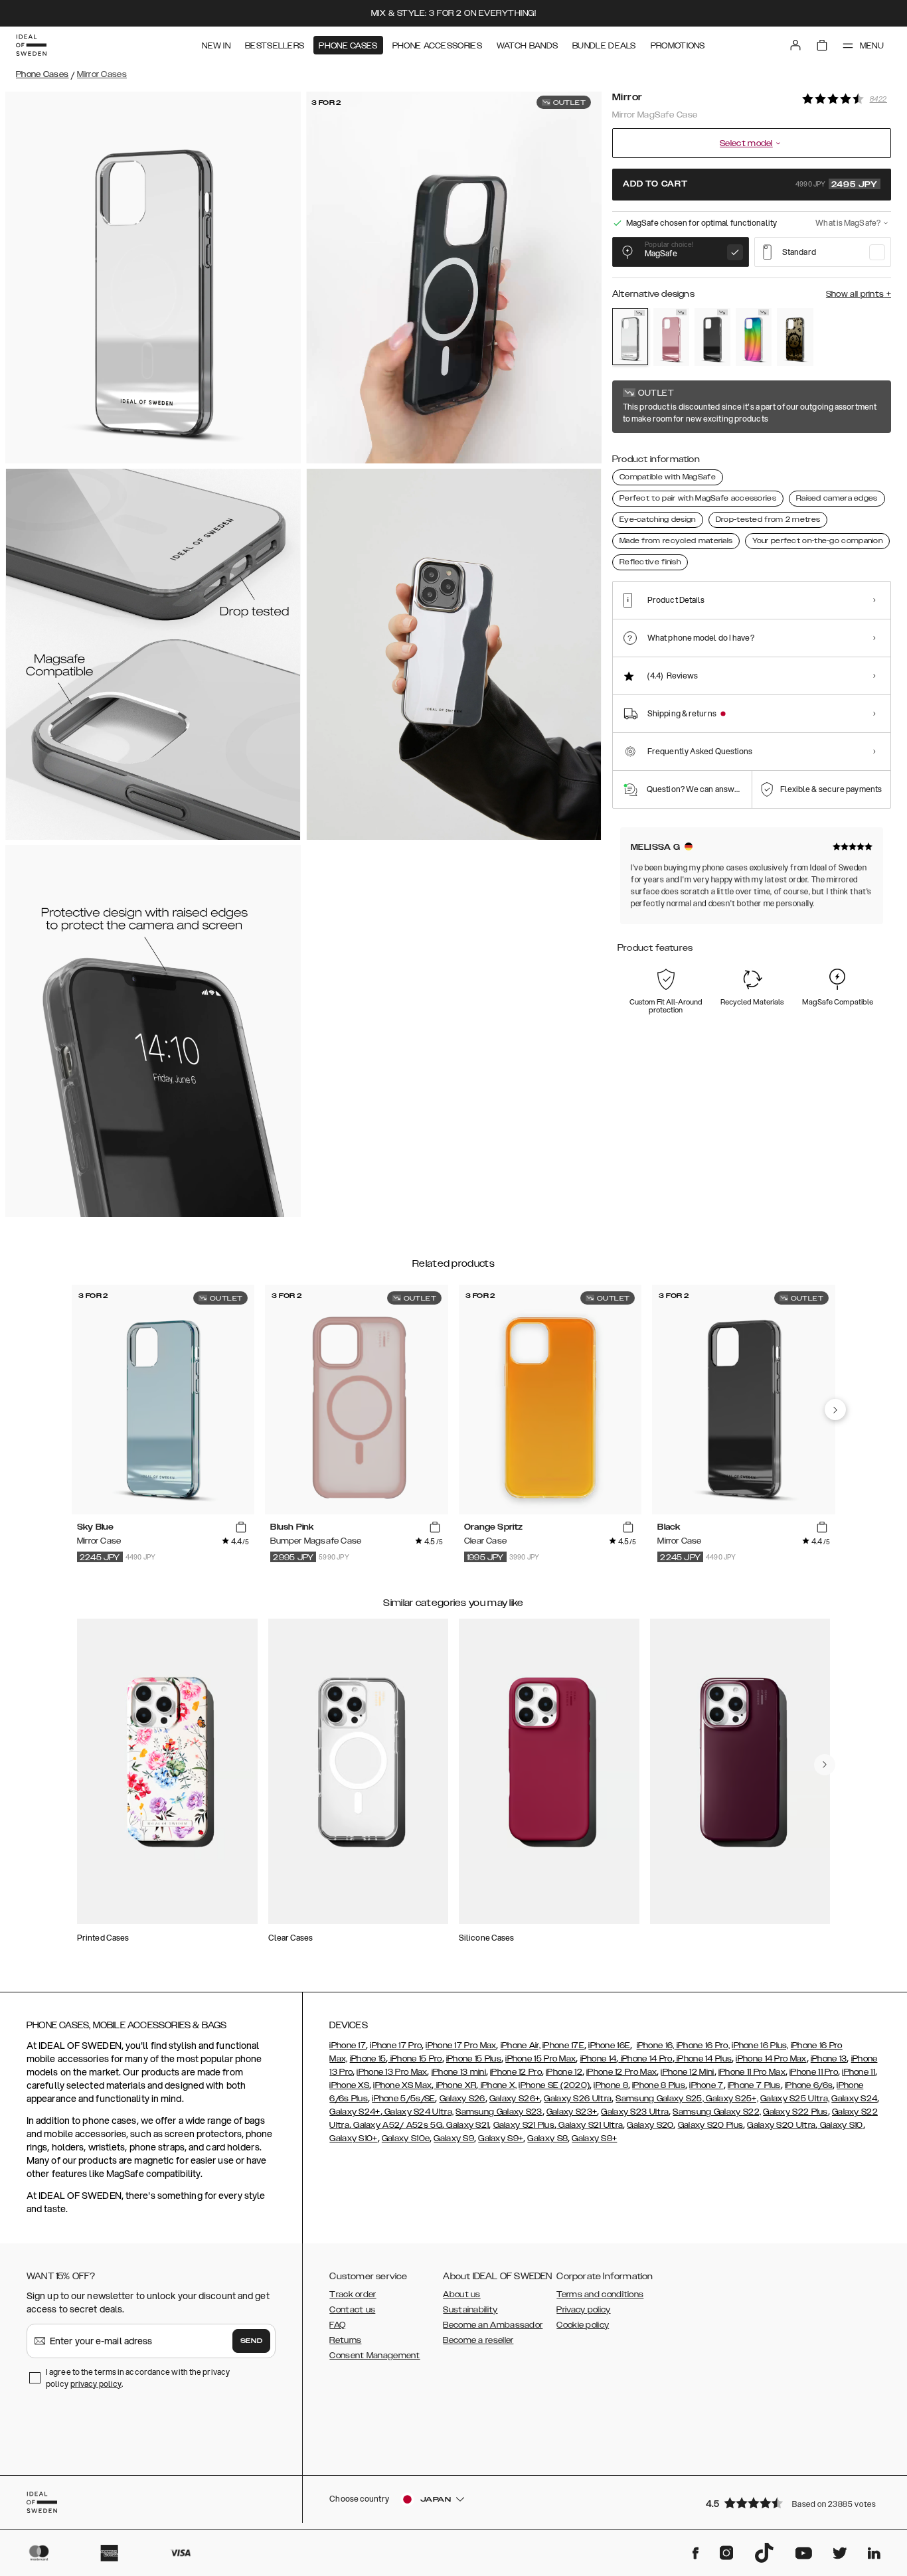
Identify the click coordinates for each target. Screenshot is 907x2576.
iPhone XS (349, 2085)
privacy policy (96, 2384)
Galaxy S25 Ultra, (795, 2099)
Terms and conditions (600, 2294)
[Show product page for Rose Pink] (671, 337)
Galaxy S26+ (515, 2099)
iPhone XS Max (402, 2085)
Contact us (352, 2310)
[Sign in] (795, 45)
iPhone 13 (829, 2059)
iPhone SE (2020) (554, 2085)
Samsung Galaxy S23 (499, 2112)
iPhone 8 (611, 2085)
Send (252, 2341)
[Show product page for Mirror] (630, 337)
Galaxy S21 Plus (524, 2125)
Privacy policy (583, 2310)
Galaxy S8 (547, 2138)
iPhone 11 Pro (814, 2072)
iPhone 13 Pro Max (392, 2072)
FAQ (337, 2325)
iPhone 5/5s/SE (403, 2099)
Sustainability (470, 2310)
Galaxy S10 (840, 2125)
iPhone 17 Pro (396, 2046)
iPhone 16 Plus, (760, 2046)
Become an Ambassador (493, 2325)
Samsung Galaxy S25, (660, 2099)
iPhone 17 (348, 2046)
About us (461, 2294)
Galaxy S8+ (594, 2138)
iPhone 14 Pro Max (771, 2059)
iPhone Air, (521, 2046)
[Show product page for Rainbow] (754, 337)
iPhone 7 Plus (754, 2085)
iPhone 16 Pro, (702, 2046)
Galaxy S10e (406, 2138)
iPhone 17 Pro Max (461, 2046)
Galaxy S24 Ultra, (418, 2112)
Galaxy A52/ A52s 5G (397, 2125)
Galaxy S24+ (355, 2112)
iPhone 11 (859, 2072)
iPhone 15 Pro (415, 2059)
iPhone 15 (368, 2059)
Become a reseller (478, 2340)
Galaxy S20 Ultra (781, 2125)
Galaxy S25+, (731, 2099)
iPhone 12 (564, 2072)
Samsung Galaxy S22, (717, 2112)
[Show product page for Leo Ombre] (795, 337)
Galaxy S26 (462, 2099)
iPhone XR (455, 2085)
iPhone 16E (609, 2046)
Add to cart (750, 185)
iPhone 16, (656, 2046)
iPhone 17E (563, 2046)
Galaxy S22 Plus (795, 2112)
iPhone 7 (706, 2085)
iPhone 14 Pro (645, 2059)
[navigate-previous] (835, 1409)
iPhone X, (497, 2085)
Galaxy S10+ (353, 2138)
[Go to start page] (31, 45)
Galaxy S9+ (501, 2138)
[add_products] (241, 1528)
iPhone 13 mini (459, 2072)
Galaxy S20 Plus (711, 2125)
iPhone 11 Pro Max (752, 2072)
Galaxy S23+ (572, 2112)
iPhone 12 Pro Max (621, 2072)
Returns (345, 2340)
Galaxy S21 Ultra (590, 2125)
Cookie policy (583, 2325)
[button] (794, 2503)
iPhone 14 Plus (703, 2059)
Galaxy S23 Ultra (635, 2112)
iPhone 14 (599, 2059)
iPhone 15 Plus (474, 2059)
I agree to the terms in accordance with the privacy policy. (138, 2378)
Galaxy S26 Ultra (578, 2099)
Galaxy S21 (466, 2125)
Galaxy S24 (854, 2099)
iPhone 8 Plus (659, 2085)
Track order (353, 2294)
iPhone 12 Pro (516, 2072)
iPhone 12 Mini (687, 2072)
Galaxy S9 (454, 2138)
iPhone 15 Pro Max (540, 2059)
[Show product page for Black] (712, 337)
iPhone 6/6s (809, 2085)
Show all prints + (859, 294)
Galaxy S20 (650, 2125)
